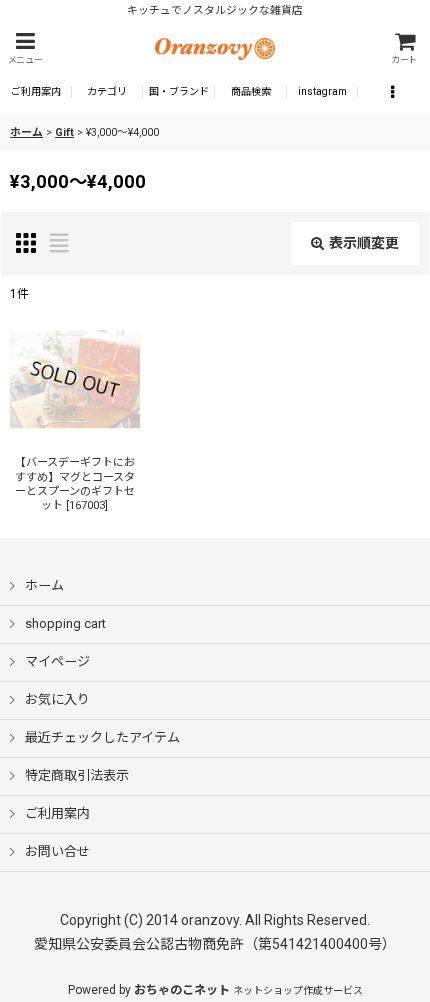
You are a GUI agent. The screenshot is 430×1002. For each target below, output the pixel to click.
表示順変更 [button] (364, 243)
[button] (25, 48)
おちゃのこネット (182, 990)
